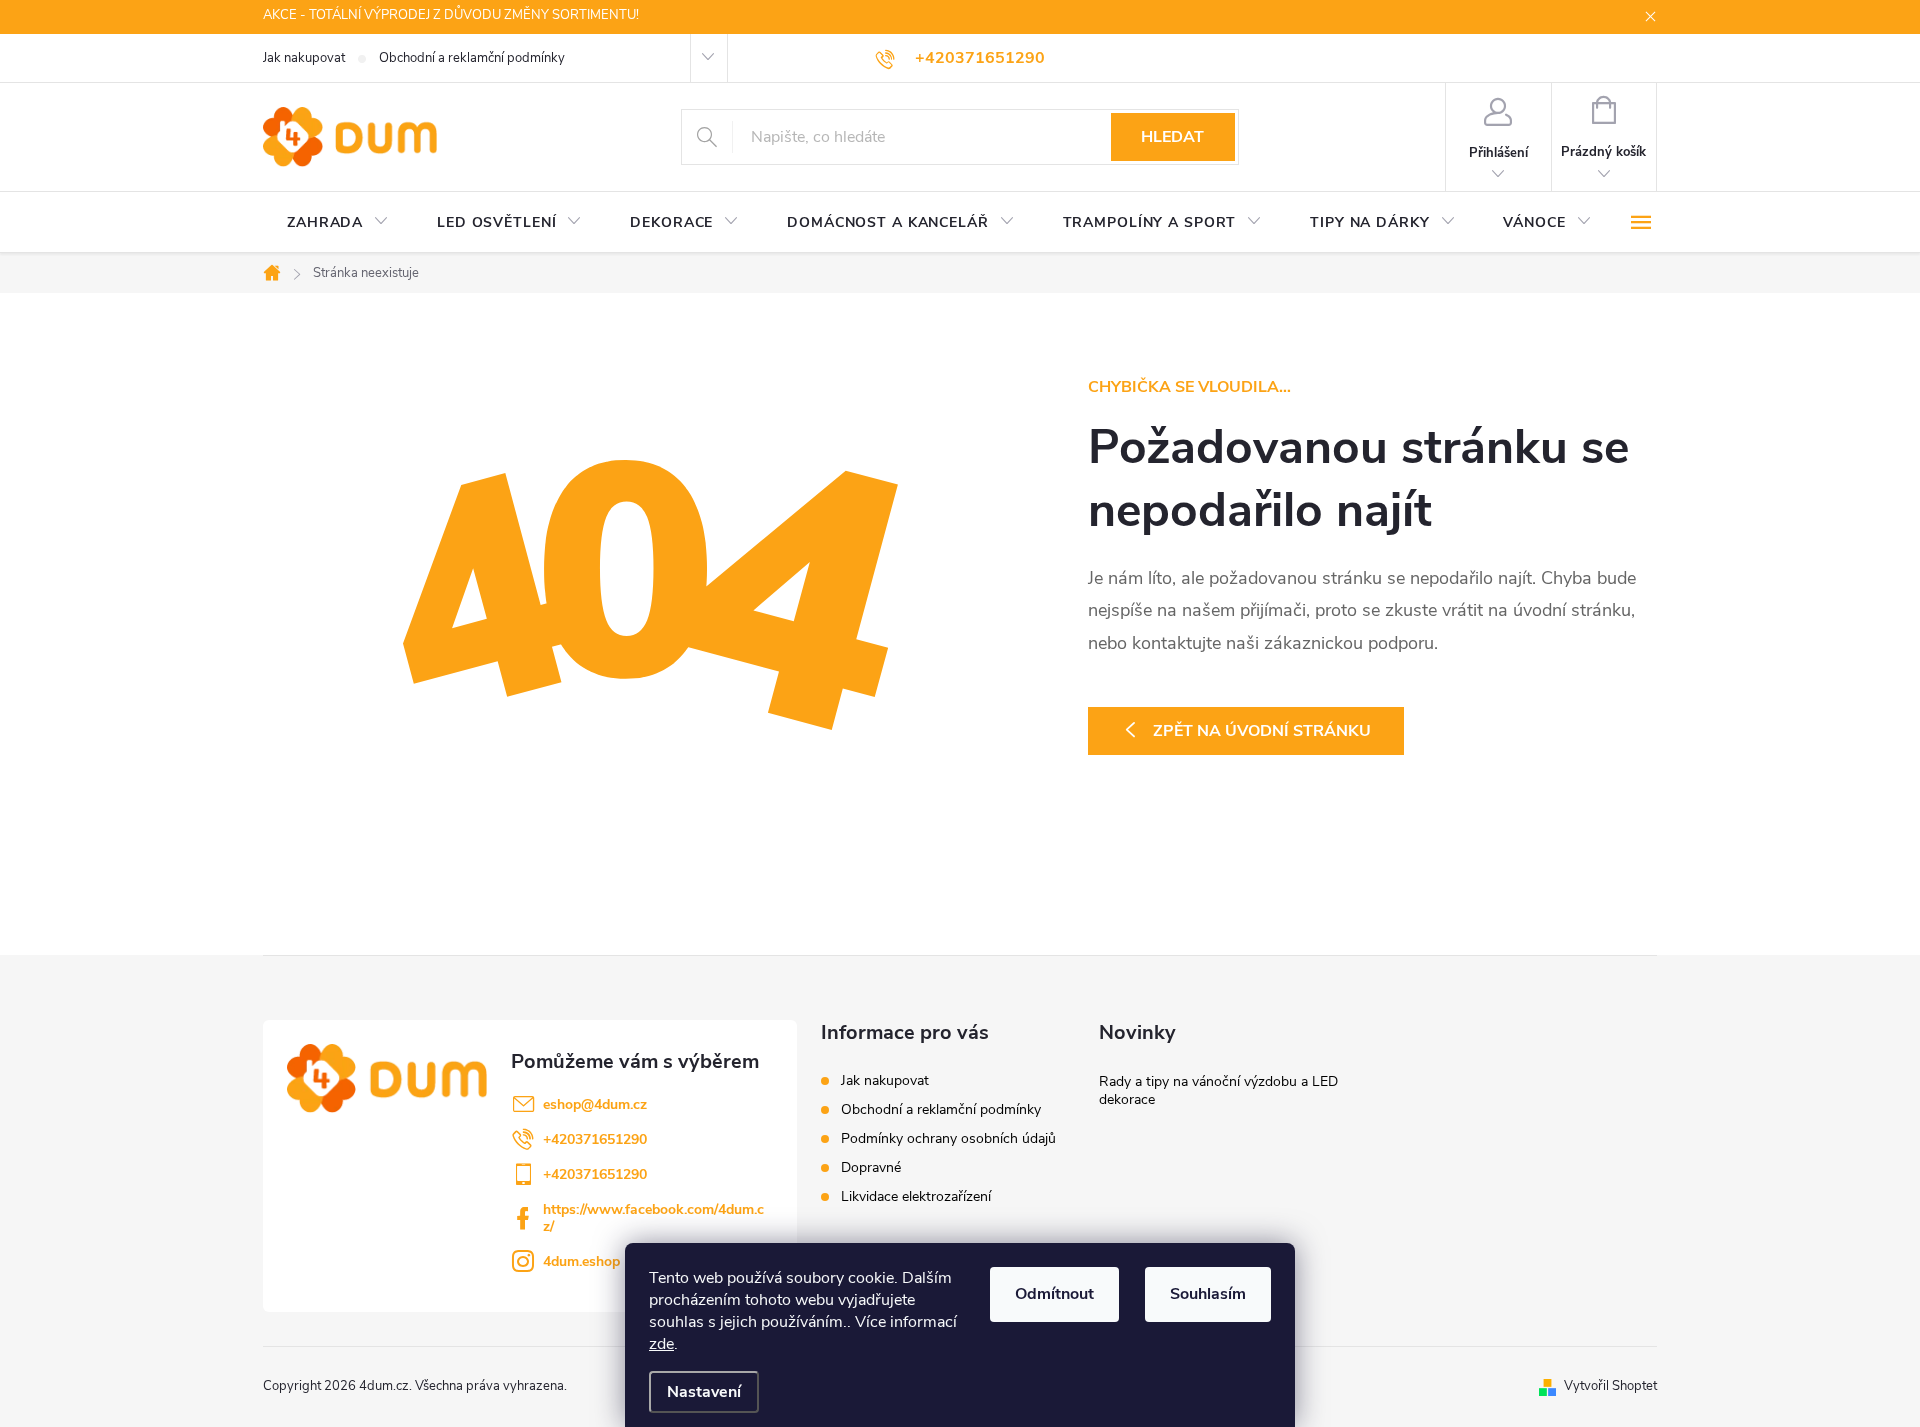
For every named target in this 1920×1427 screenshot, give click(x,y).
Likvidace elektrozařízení (916, 1196)
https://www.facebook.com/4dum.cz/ (653, 1218)
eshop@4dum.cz (595, 1104)
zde (661, 1344)
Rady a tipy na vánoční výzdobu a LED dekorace (1218, 1090)
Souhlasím (1208, 1294)
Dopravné (871, 1167)
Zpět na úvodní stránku (1262, 731)
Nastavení (704, 1392)
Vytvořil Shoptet (1610, 1386)
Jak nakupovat (304, 58)
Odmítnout (1054, 1294)
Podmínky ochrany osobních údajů (948, 1138)
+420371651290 (595, 1139)
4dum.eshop (581, 1261)
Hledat (1172, 137)
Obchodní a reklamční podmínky (472, 58)
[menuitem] (338, 223)
